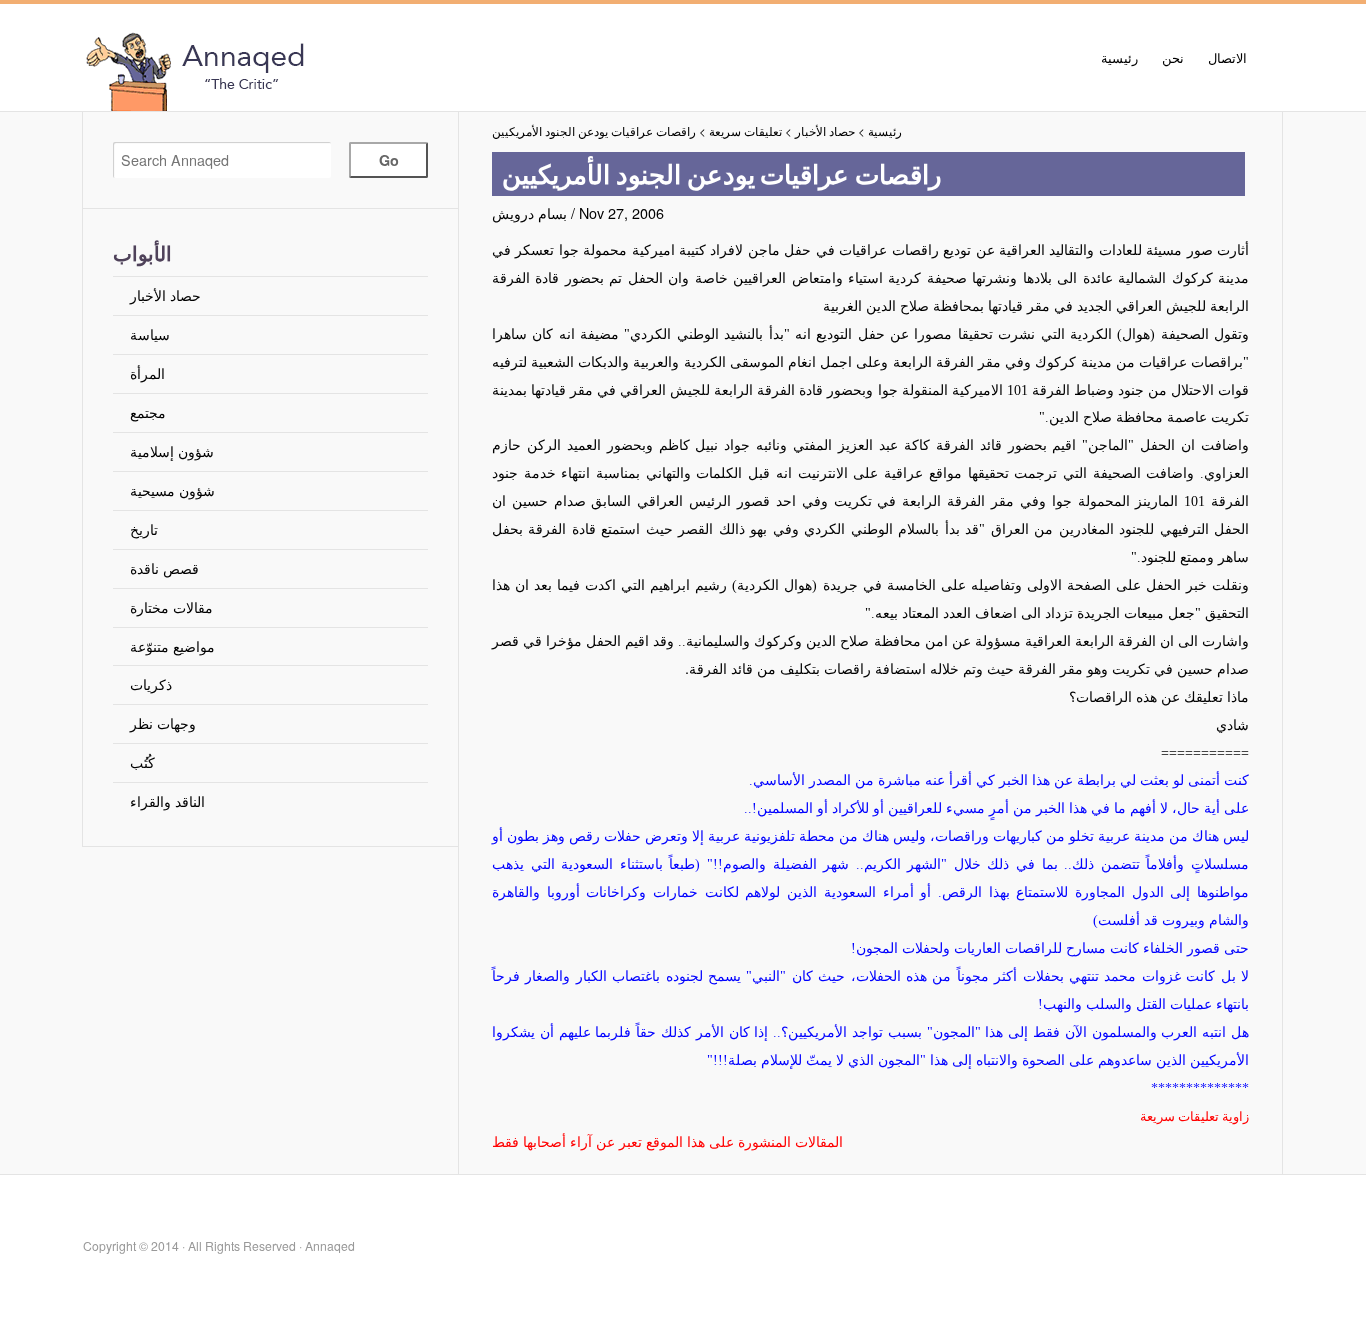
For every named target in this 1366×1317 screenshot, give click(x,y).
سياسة (150, 333)
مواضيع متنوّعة (172, 645)
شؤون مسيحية (172, 489)
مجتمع (148, 411)
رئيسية (1119, 57)
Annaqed (308, 70)
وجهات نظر (163, 722)
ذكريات (151, 683)
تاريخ (144, 528)
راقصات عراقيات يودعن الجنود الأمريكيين (594, 131)
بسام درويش (529, 212)
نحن (1173, 57)
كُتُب (142, 761)
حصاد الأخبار (165, 294)
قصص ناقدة (164, 567)
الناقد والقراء (167, 800)
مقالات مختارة (171, 606)
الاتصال (1227, 57)
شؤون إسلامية (172, 450)
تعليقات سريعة (745, 131)
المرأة (147, 372)
